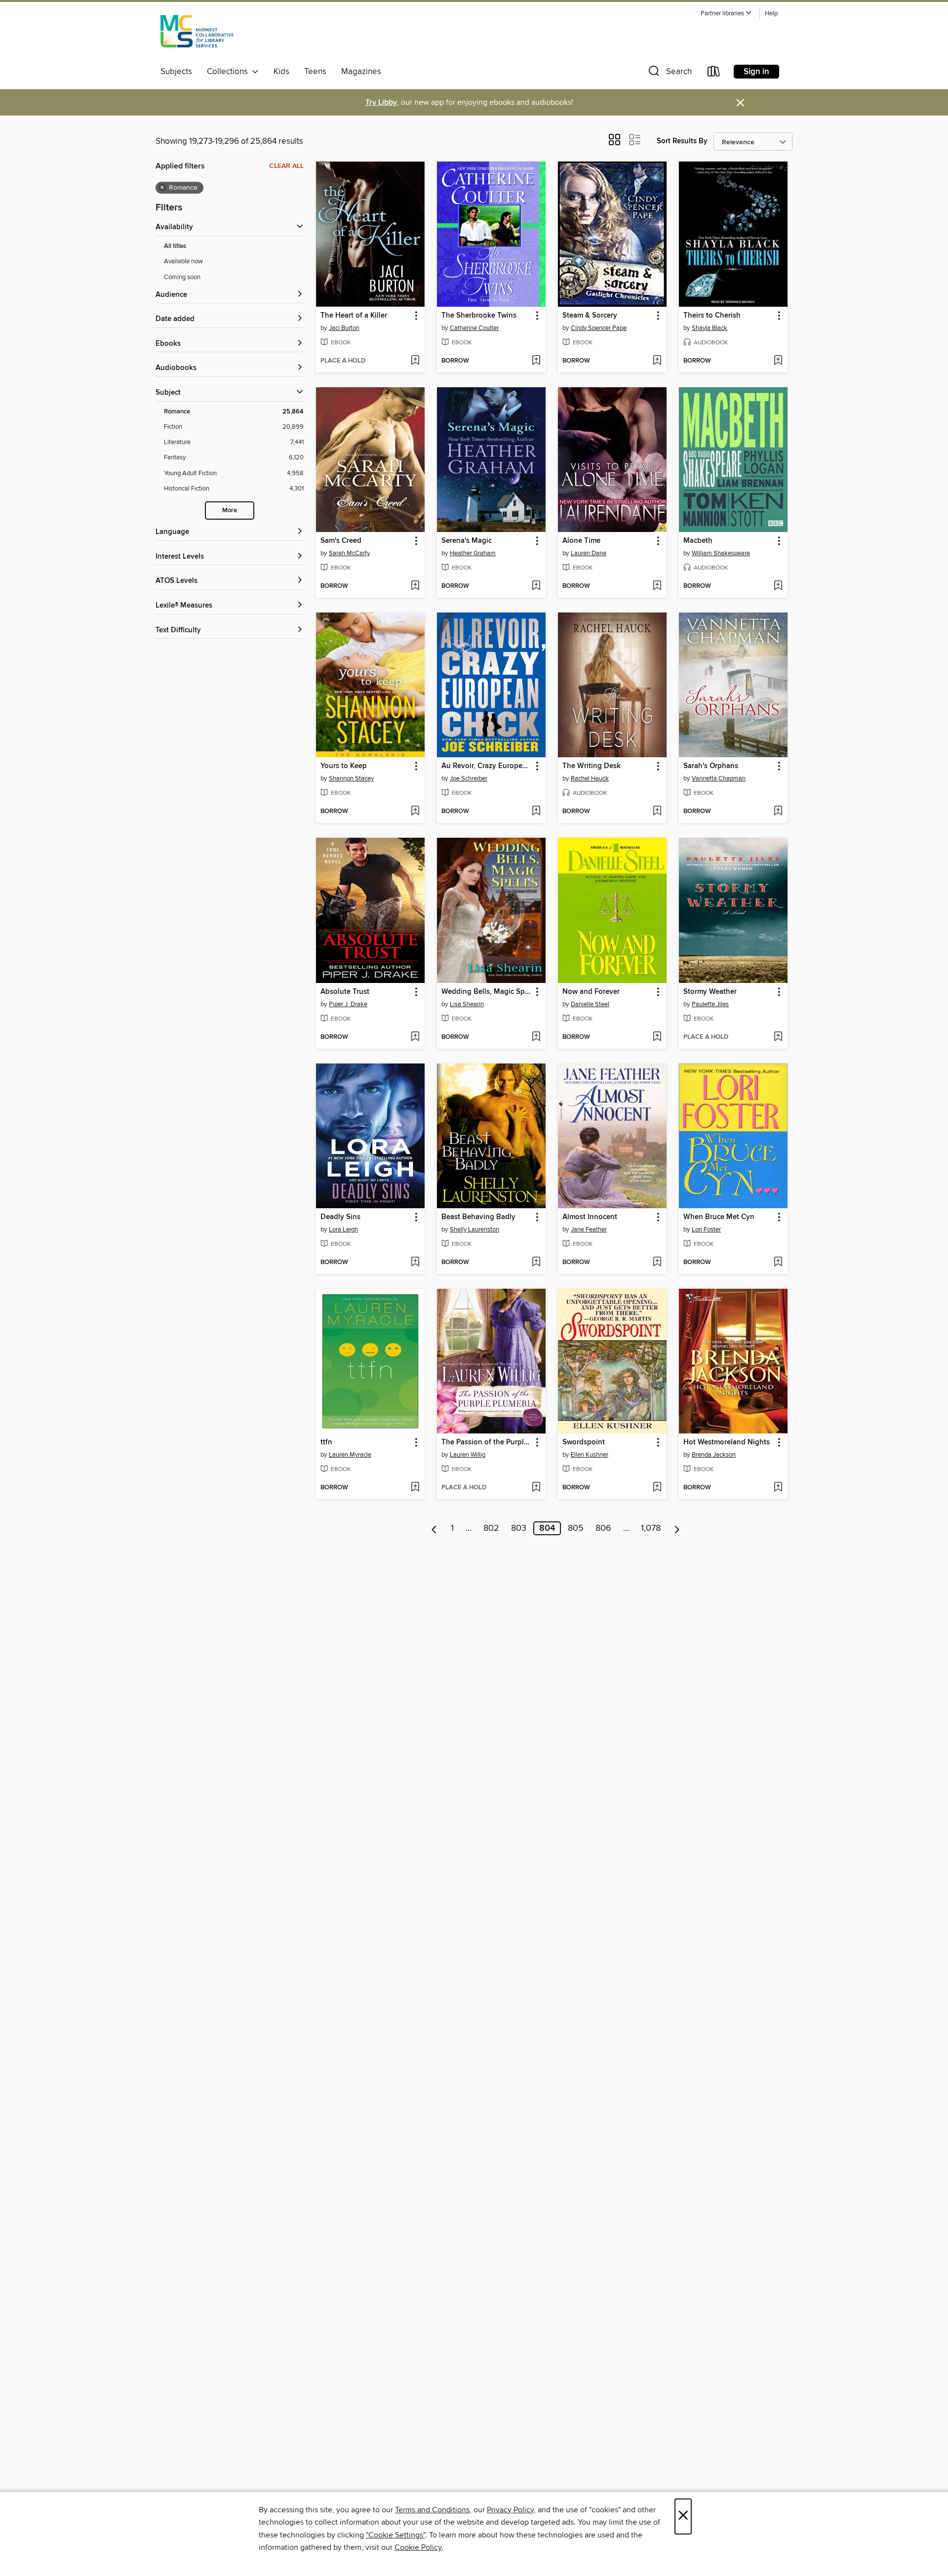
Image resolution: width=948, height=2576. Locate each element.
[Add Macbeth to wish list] (778, 586)
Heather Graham (473, 553)
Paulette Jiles (710, 1004)
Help (771, 14)
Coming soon (182, 277)
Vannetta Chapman (719, 778)
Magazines (361, 72)
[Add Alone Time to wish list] (657, 586)
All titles (175, 246)
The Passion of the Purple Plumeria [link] (487, 1442)
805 (576, 1528)
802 (491, 1528)
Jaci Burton (344, 328)
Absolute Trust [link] (345, 992)
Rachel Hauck (590, 778)
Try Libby (381, 102)
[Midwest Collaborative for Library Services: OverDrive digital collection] (197, 34)
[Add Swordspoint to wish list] (657, 1488)
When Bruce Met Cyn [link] (719, 1217)
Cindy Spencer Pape (599, 328)
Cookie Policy (418, 2547)
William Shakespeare (721, 553)
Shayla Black (710, 328)
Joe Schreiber (469, 778)
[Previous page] (434, 1528)
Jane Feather (589, 1229)
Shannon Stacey (351, 778)
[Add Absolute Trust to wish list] (415, 1037)
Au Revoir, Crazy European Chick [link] (487, 766)
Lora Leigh (343, 1229)
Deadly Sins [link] (340, 1217)
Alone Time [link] (581, 541)
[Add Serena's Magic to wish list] (536, 586)
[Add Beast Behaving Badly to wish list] (536, 1263)
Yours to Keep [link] (344, 766)
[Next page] (677, 1528)
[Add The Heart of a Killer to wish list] (415, 361)
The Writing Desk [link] (592, 766)
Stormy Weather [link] (710, 992)
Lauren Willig (468, 1455)
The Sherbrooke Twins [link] (479, 316)
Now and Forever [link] (591, 992)
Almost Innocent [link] (590, 1217)
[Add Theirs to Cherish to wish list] (778, 361)
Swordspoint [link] (584, 1442)
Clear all (286, 166)
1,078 (651, 1528)
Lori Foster (706, 1229)
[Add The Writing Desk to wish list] (657, 812)
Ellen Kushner (590, 1455)
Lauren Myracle (350, 1455)
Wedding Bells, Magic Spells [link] (487, 992)
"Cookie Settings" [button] (395, 2535)
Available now (183, 261)
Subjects (176, 72)
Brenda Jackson (714, 1455)
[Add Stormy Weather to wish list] (778, 1037)
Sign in (756, 72)
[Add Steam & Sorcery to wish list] (657, 361)
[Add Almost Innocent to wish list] (657, 1263)
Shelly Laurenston (474, 1229)
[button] (726, 14)
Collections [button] (229, 72)
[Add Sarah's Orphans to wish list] (778, 812)
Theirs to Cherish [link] (712, 316)
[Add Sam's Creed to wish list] (415, 586)
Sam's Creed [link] (341, 541)
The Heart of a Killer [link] (354, 316)
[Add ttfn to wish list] (415, 1488)
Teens (315, 72)
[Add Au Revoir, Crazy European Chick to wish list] (536, 812)
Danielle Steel (590, 1004)
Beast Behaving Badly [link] (478, 1217)
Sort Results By (682, 141)
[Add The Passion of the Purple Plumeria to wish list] (536, 1488)
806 (603, 1528)
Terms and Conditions (432, 2510)
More (230, 511)
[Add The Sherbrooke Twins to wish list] (536, 361)
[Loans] (714, 73)
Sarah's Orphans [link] (711, 766)
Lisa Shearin (467, 1004)
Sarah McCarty (349, 553)
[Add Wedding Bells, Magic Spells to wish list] (536, 1037)
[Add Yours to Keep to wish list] (415, 812)
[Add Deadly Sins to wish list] (415, 1263)
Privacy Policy (510, 2510)
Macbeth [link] (698, 541)
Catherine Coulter (474, 328)
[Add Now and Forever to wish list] (657, 1037)
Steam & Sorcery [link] (590, 316)
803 (519, 1528)
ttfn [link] (326, 1442)
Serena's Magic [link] (467, 541)
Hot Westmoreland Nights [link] (727, 1442)
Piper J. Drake (348, 1004)
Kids (281, 72)
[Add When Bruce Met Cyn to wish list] (778, 1263)
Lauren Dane (589, 553)
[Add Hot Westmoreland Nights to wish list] (778, 1488)
